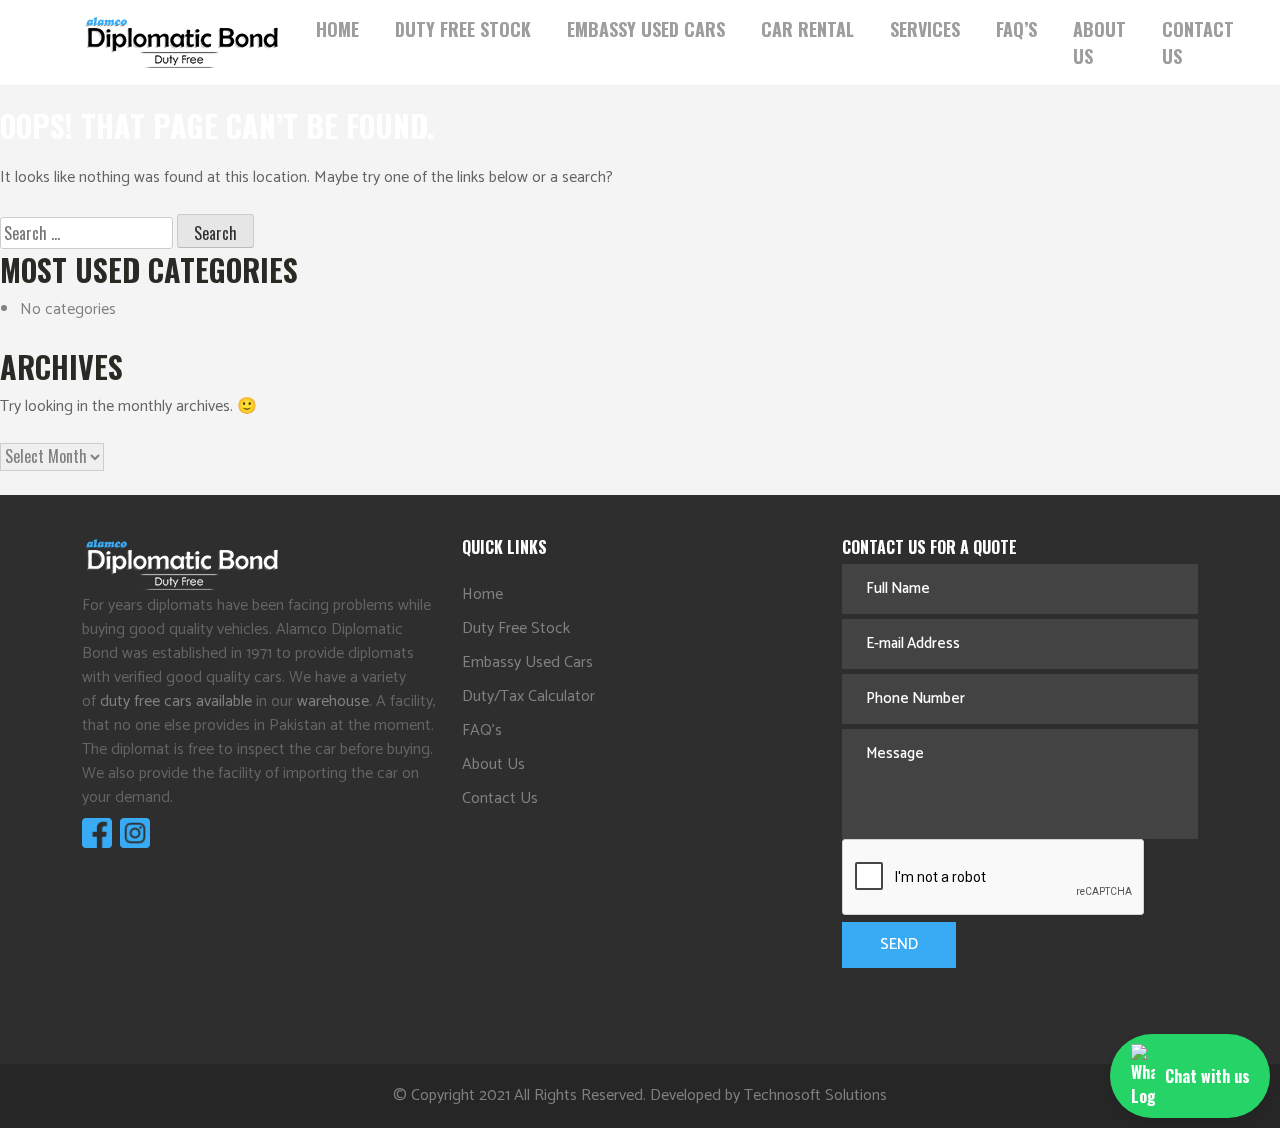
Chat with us (1207, 1076)
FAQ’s (1016, 29)
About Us (1099, 42)
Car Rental (807, 29)
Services (925, 29)
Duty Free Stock (463, 29)
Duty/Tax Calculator (528, 696)
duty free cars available (176, 701)
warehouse (333, 701)
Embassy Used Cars (646, 29)
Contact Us (1198, 42)
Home (337, 29)
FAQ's (482, 730)
